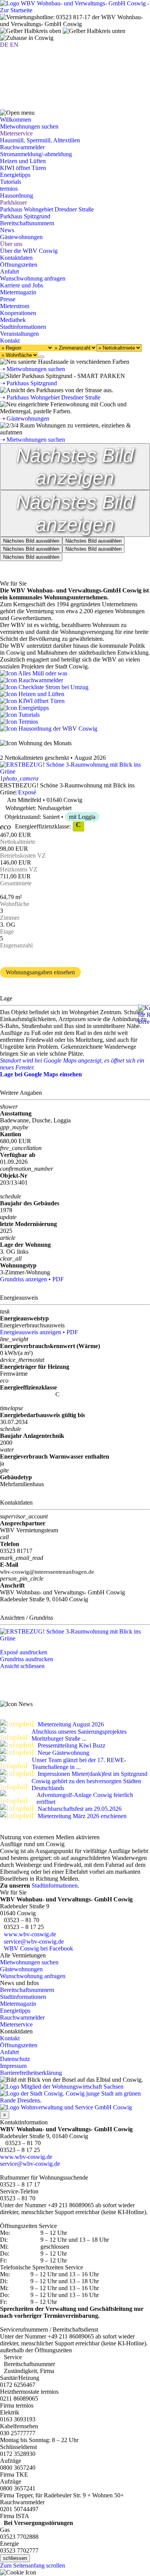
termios (9, 189)
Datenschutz (15, 2059)
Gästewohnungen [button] (21, 237)
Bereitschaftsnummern (27, 1990)
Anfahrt (9, 271)
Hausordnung (17, 196)
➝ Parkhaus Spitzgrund (28, 383)
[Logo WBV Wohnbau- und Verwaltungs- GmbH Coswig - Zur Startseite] (75, 10)
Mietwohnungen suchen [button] (29, 126)
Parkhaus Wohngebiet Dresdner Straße (47, 209)
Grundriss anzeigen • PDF (32, 1279)
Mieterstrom (15, 306)
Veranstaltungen (19, 334)
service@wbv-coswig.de (34, 1941)
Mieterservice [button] (16, 133)
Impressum (13, 2066)
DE (4, 45)
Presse (8, 299)
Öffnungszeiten (19, 265)
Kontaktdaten (16, 258)
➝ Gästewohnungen (25, 418)
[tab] (31, 541)
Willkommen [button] (16, 120)
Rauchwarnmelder (22, 147)
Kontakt (10, 2038)
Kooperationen (18, 313)
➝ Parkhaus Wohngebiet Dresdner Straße (50, 397)
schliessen (15, 2558)
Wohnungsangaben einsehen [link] (40, 972)
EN (14, 45)
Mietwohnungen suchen (29, 1962)
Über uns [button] (11, 244)
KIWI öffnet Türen (23, 168)
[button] (17, 113)
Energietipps (15, 175)
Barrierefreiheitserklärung (31, 2073)
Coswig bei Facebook (38, 1948)
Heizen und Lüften (23, 161)
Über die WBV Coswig (29, 251)
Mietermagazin (18, 292)
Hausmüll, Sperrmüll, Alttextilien (40, 140)
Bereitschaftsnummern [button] (27, 223)
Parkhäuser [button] (13, 202)
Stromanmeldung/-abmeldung (36, 154)
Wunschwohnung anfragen (33, 278)
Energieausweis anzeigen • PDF (39, 1332)
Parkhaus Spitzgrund (25, 216)
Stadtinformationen (23, 327)
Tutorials (11, 182)
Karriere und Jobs (22, 285)
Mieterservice (16, 2024)
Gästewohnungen (21, 1969)
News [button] (7, 230)
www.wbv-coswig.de (30, 1934)
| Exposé (26, 792)
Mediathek (13, 320)
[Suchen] (41, 357)
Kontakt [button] (10, 341)
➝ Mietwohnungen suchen (32, 369)
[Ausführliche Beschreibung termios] (19, 722)
